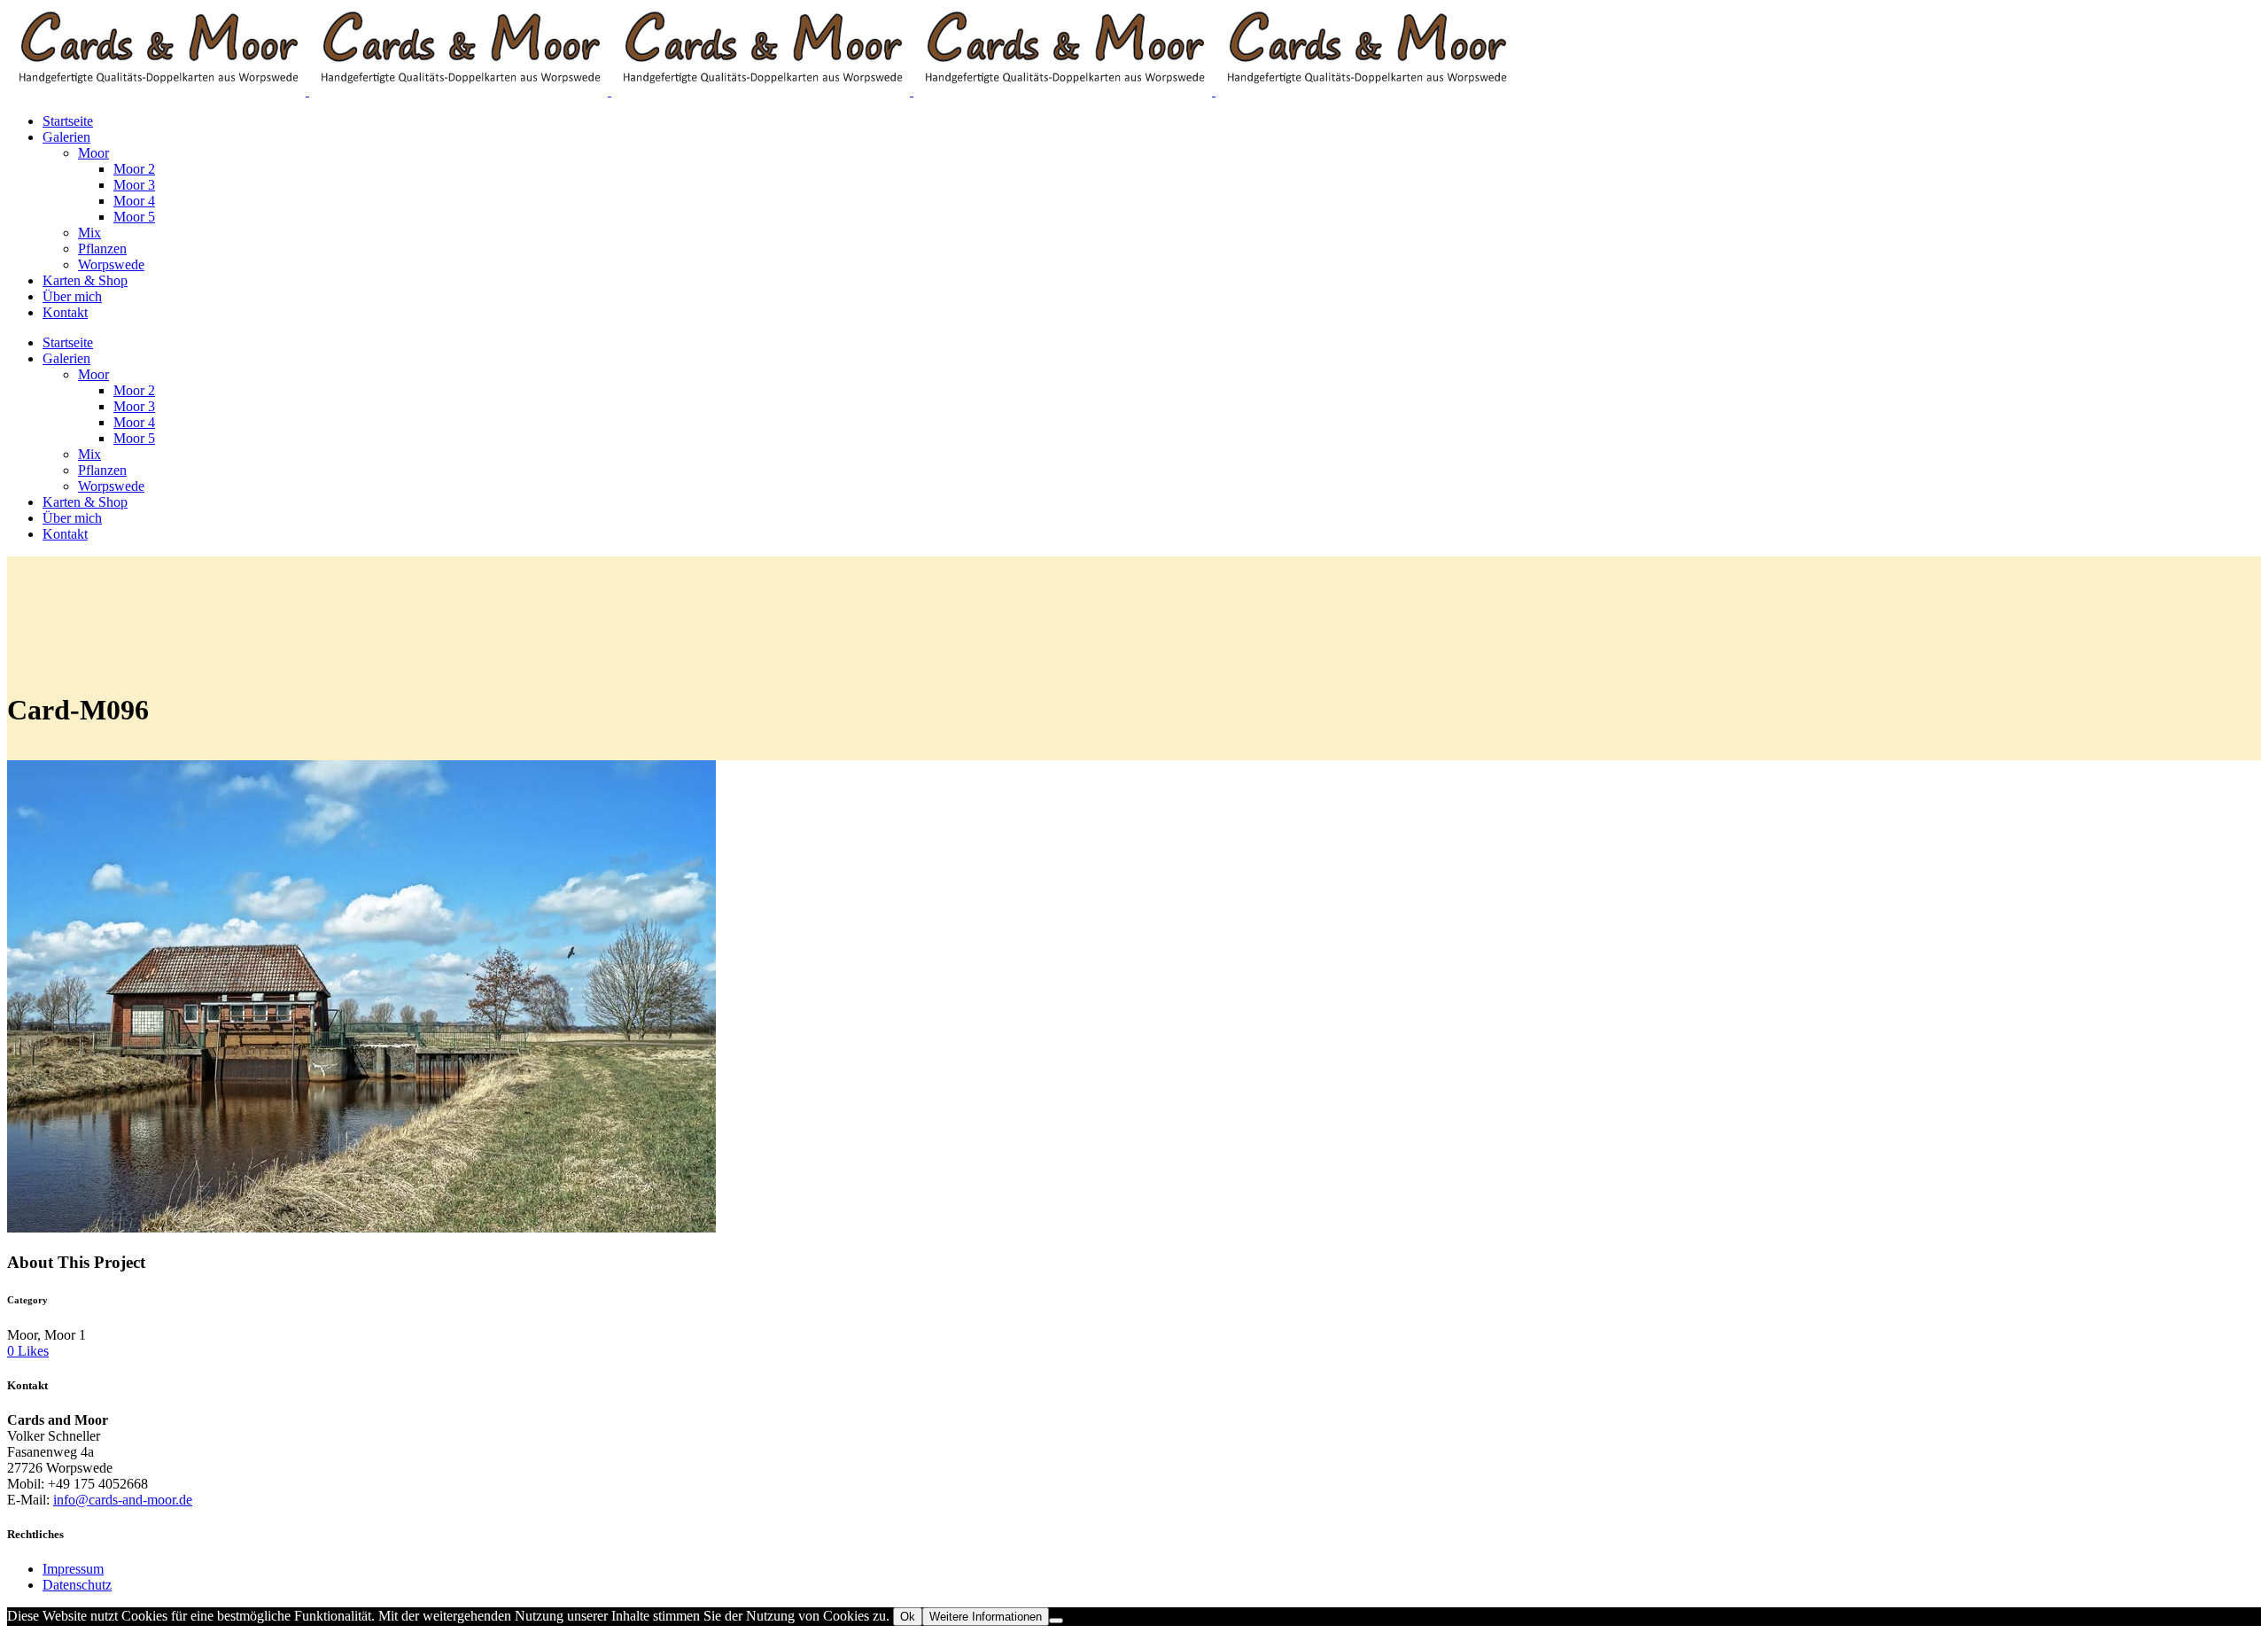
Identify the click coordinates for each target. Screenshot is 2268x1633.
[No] (1056, 1621)
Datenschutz (77, 1585)
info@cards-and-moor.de (123, 1500)
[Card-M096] (361, 1228)
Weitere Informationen (986, 1617)
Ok (908, 1617)
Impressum (73, 1569)
